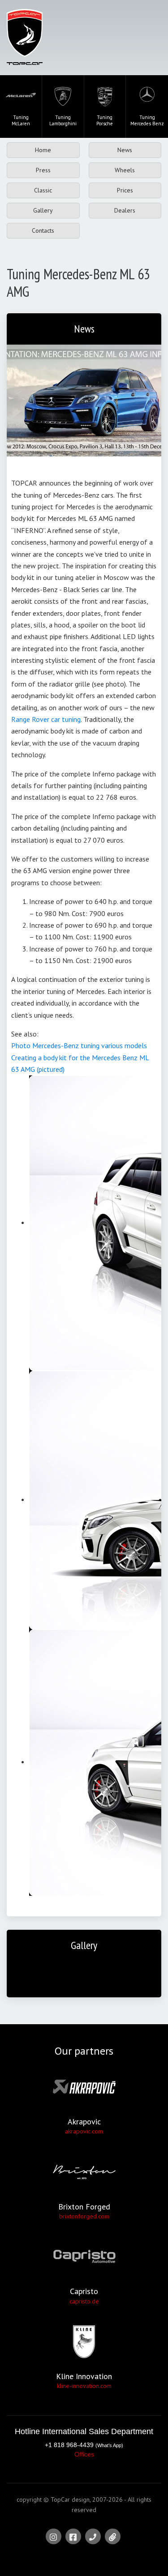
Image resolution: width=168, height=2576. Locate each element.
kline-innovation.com (84, 2386)
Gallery (43, 210)
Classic (43, 190)
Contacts (43, 230)
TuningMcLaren (21, 120)
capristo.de (84, 2301)
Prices (125, 190)
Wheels (125, 170)
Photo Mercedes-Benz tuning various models (79, 1045)
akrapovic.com (84, 2131)
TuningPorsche (105, 120)
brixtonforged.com (84, 2216)
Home (43, 150)
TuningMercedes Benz (147, 120)
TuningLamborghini (63, 120)
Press (43, 170)
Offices (84, 2454)
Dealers (125, 210)
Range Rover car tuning (46, 719)
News (125, 150)
